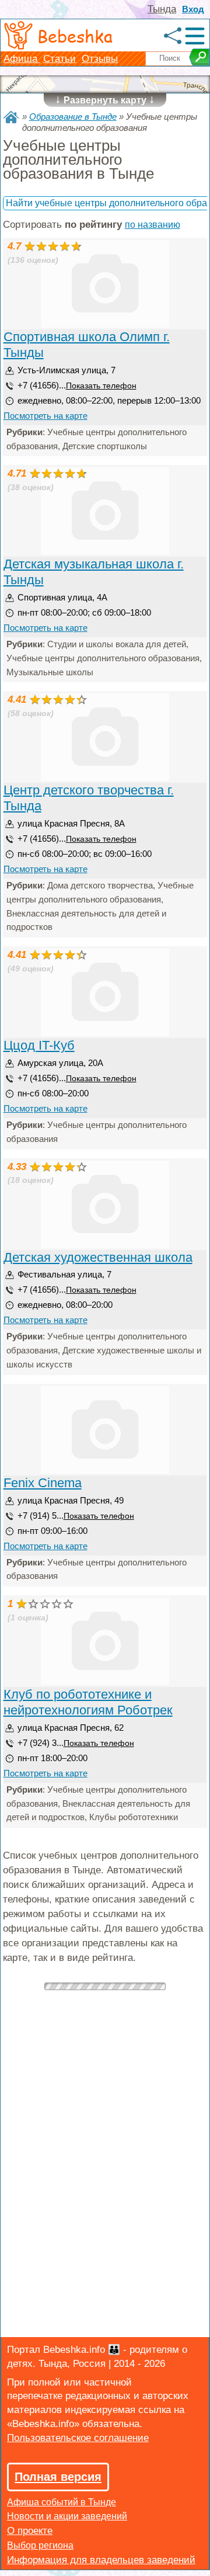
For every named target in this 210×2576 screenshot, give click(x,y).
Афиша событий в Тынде (62, 2502)
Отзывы (100, 59)
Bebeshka (75, 36)
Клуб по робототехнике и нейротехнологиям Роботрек (88, 1702)
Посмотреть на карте (45, 416)
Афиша (22, 59)
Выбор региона (40, 2545)
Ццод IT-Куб (39, 1045)
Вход (193, 9)
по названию (153, 225)
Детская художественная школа (98, 1257)
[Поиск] (199, 57)
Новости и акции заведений (67, 2516)
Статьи (60, 59)
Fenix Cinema (43, 1483)
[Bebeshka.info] (11, 117)
